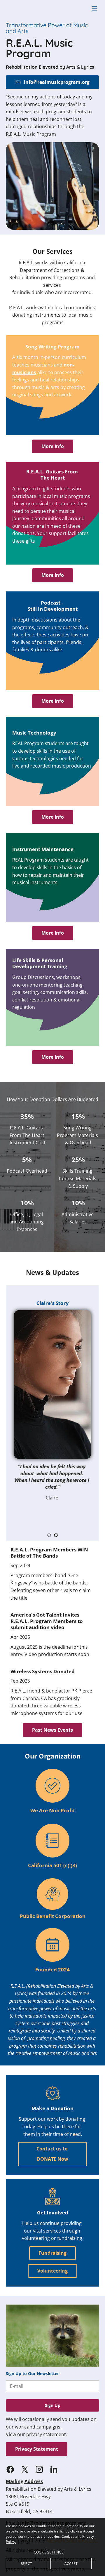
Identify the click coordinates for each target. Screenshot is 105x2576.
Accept (71, 2564)
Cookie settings (49, 2552)
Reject (26, 2564)
